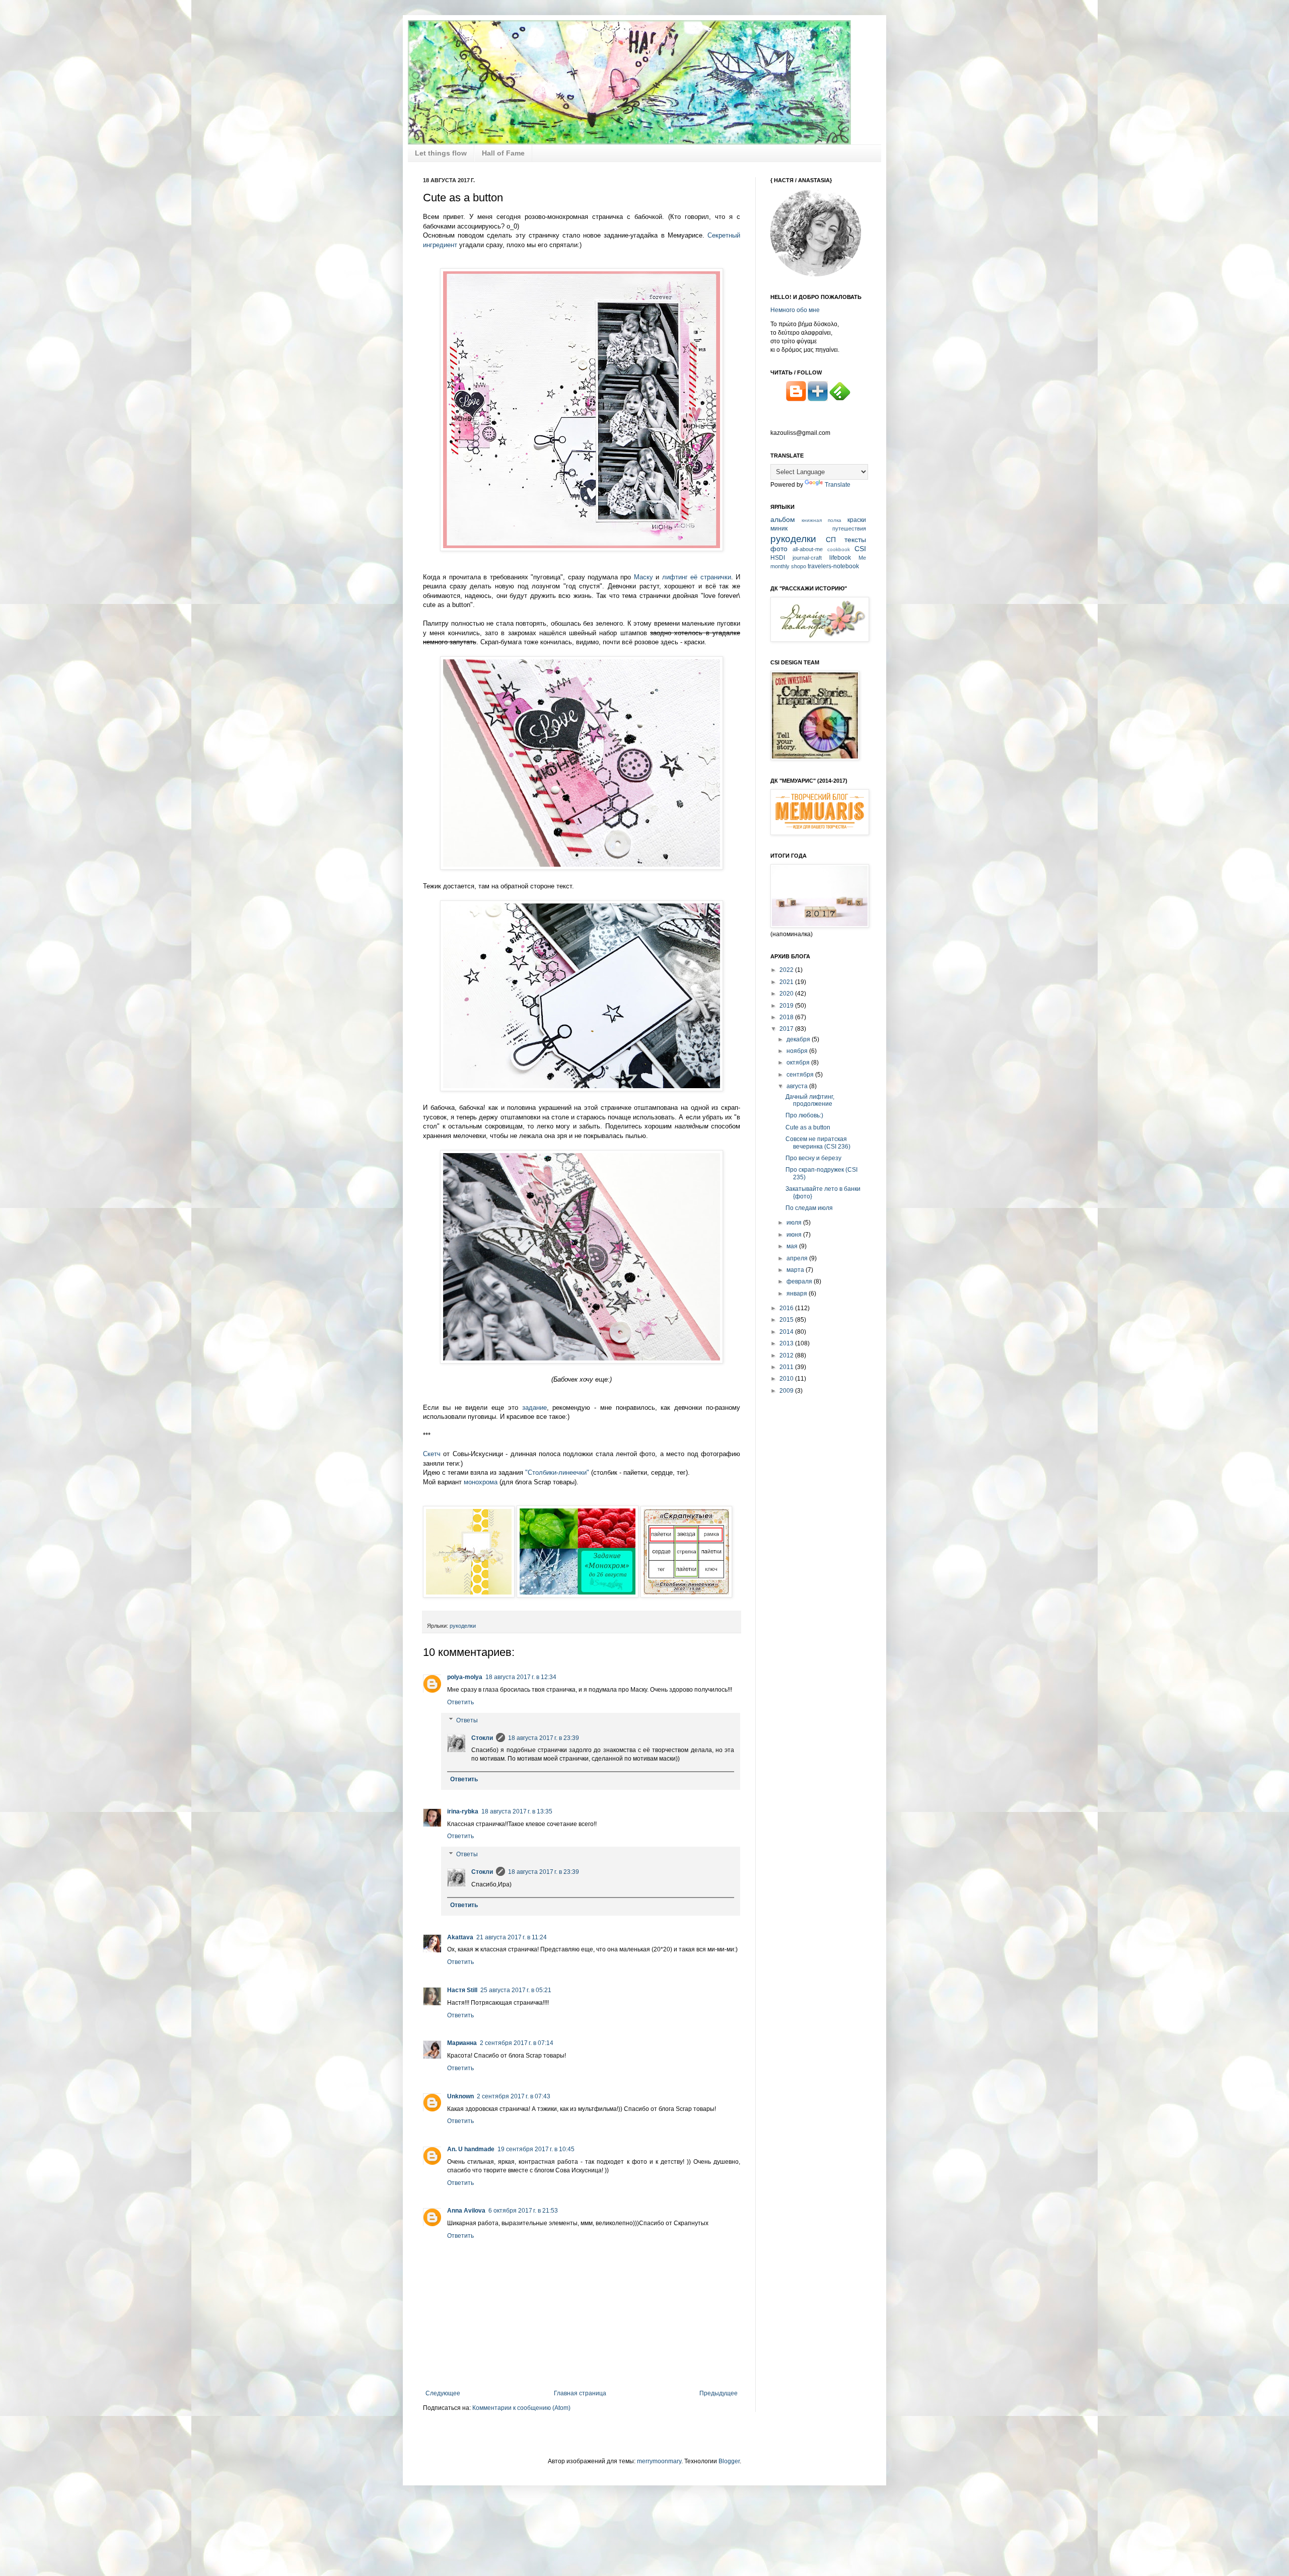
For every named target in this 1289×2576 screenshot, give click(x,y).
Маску (643, 577)
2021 (787, 982)
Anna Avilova (466, 2211)
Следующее (443, 2393)
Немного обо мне (795, 310)
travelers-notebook (833, 566)
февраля (800, 1281)
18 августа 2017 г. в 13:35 (517, 1811)
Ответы (467, 1720)
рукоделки (463, 1626)
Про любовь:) (804, 1115)
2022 (787, 970)
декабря (799, 1039)
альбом (783, 519)
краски (857, 520)
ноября (798, 1051)
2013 (787, 1343)
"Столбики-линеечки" (557, 1472)
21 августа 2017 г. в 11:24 (512, 1937)
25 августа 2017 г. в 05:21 (516, 1990)
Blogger (729, 2461)
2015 (787, 1320)
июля (795, 1223)
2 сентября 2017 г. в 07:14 (517, 2043)
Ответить (460, 1702)
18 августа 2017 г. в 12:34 (521, 1677)
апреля (798, 1258)
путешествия (849, 528)
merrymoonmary (659, 2461)
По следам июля (809, 1208)
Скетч (432, 1454)
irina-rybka (463, 1811)
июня (795, 1235)
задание (534, 1408)
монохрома (482, 1482)
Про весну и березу (813, 1158)
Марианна (462, 2043)
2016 (787, 1308)
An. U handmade (471, 2149)
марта (796, 1270)
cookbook (839, 549)
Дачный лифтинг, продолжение (810, 1100)
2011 (787, 1367)
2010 (787, 1379)
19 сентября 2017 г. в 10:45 (536, 2149)
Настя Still (462, 1990)
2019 (787, 1006)
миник (779, 528)
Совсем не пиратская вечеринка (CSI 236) (818, 1143)
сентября (801, 1075)
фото (779, 549)
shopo (799, 566)
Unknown (460, 2096)
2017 (787, 1029)
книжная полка (821, 520)
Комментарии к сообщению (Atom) (521, 2408)
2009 (787, 1391)
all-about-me (808, 549)
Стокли (482, 1738)
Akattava (460, 1937)
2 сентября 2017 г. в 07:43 (514, 2096)
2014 (787, 1332)
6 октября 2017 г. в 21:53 (523, 2211)
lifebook (840, 558)
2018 (787, 1017)
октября (799, 1063)
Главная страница (580, 2393)
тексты (855, 540)
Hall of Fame (503, 153)
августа (798, 1086)
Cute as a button (808, 1127)
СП (831, 540)
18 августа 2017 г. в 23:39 (544, 1738)
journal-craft (807, 558)
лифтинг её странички (697, 577)
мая (793, 1246)
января (798, 1294)
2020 (787, 994)
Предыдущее (719, 2393)
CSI (860, 549)
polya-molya (465, 1677)
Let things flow (441, 153)
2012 (787, 1355)
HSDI (778, 558)
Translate (838, 485)
